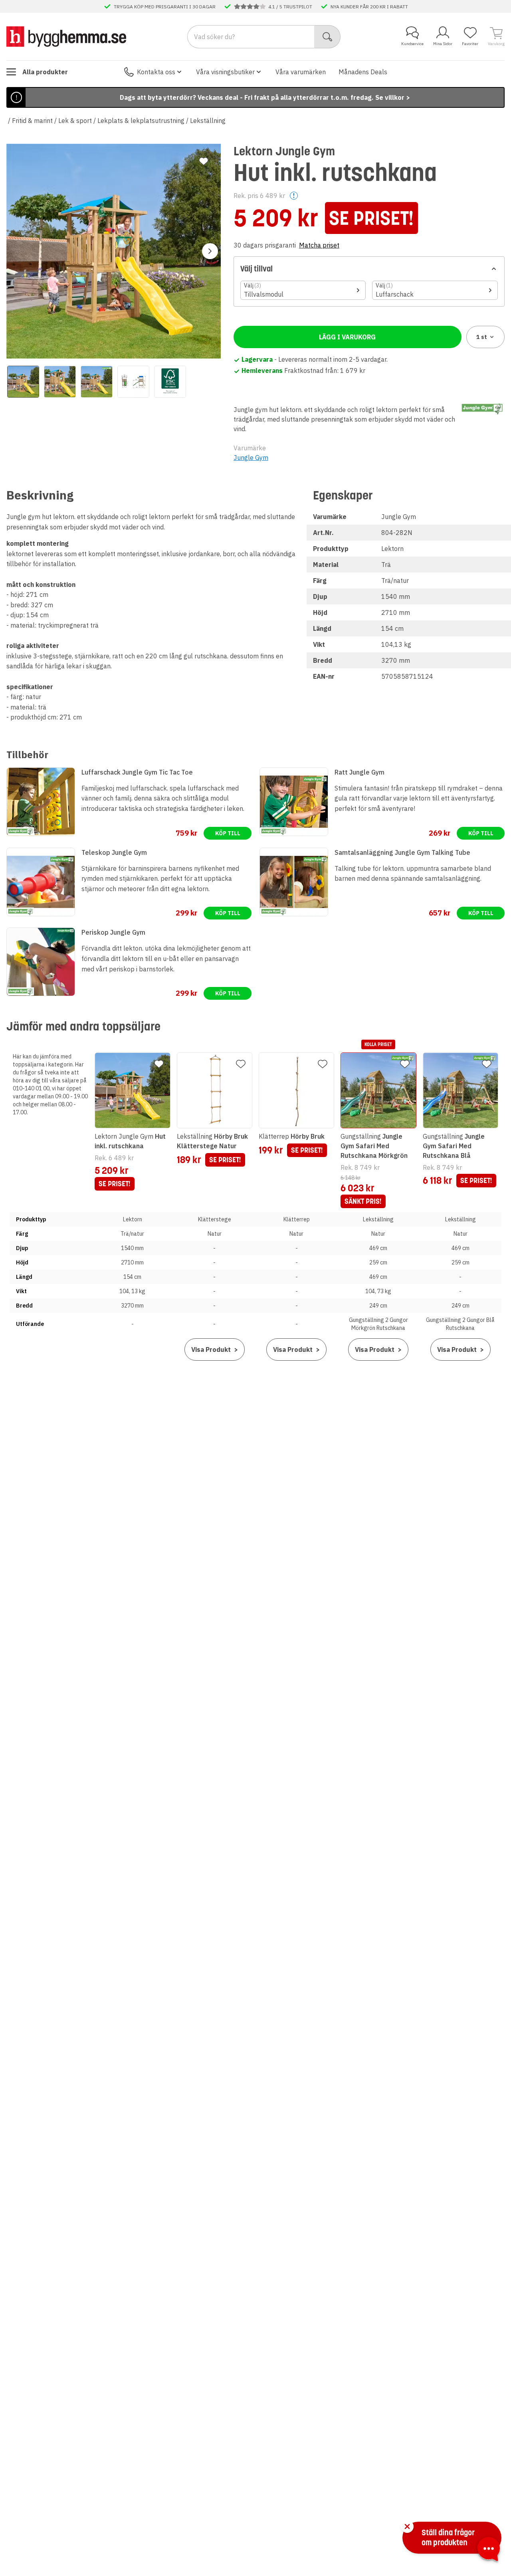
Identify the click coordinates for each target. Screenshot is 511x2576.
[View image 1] (23, 382)
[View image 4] (133, 382)
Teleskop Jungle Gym (114, 852)
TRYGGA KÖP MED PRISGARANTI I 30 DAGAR (165, 6)
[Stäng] (407, 2526)
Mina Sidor (443, 44)
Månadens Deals (363, 72)
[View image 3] (97, 382)
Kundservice (412, 44)
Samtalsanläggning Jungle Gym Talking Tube (402, 852)
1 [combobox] (482, 337)
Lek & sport (75, 121)
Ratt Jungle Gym (359, 772)
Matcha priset (319, 245)
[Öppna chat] (489, 2550)
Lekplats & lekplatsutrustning (141, 121)
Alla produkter (45, 72)
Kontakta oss (156, 72)
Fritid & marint (32, 121)
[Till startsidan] (66, 36)
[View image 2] (60, 382)
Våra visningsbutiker (225, 72)
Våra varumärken (301, 72)
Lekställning (208, 121)
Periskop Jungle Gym (113, 932)
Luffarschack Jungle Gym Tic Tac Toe (137, 772)
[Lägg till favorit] (204, 161)
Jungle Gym (251, 458)
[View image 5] (170, 382)
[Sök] (328, 37)
